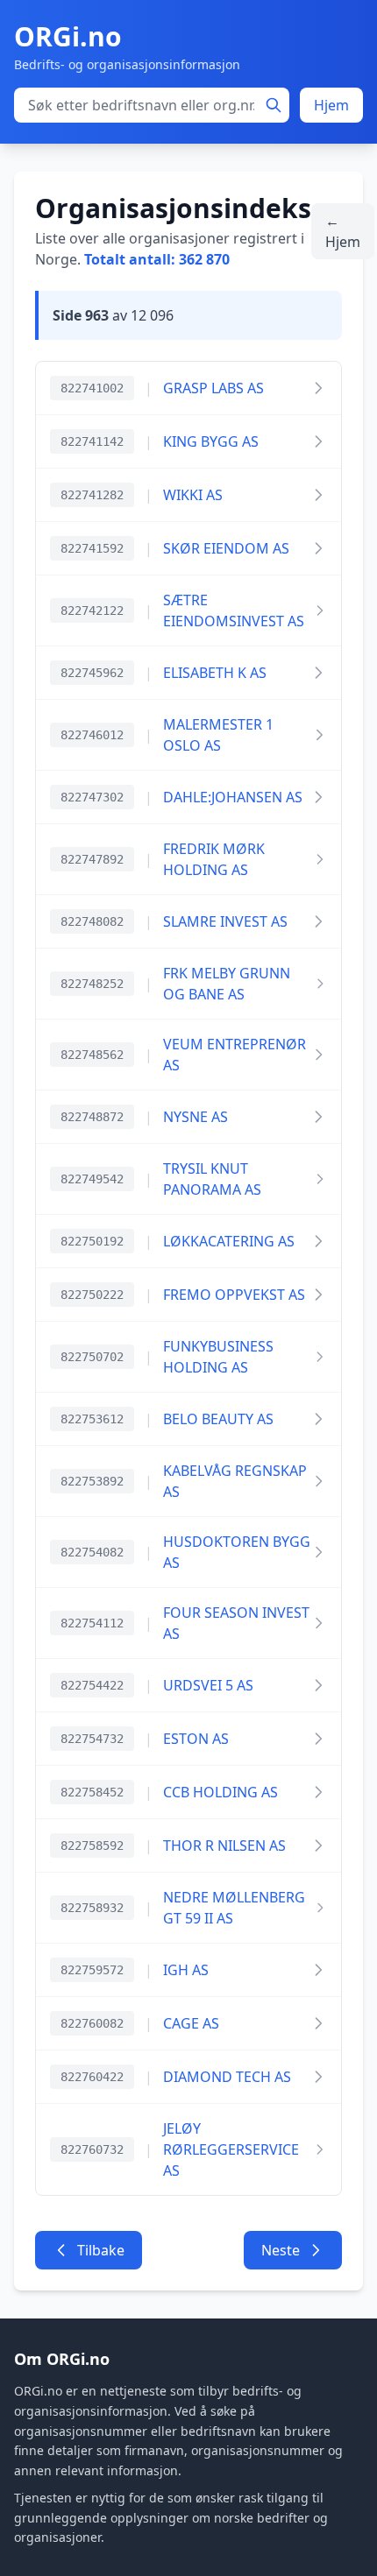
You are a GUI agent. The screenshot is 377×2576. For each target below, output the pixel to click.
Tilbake (101, 2250)
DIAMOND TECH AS (227, 2077)
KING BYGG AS (211, 441)
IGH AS (186, 1970)
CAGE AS (191, 2023)
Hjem (331, 105)
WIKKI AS (193, 495)
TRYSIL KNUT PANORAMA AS (212, 1179)
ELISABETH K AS (215, 673)
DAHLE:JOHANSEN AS (233, 797)
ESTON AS (196, 1739)
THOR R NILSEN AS (224, 1846)
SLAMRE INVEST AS (225, 921)
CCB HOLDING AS (221, 1792)
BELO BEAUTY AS (218, 1419)
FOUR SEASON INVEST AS (236, 1623)
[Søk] (274, 105)
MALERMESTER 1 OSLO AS (218, 735)
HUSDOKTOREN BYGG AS (237, 1552)
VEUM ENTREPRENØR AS (235, 1055)
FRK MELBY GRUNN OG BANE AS (227, 984)
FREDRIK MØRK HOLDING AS (214, 859)
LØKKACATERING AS (229, 1241)
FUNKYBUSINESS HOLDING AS (218, 1357)
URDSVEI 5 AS (208, 1685)
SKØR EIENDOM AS (226, 548)
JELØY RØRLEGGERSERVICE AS (231, 2149)
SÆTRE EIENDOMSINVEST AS (234, 610)
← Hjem (343, 231)
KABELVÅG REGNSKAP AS (235, 1481)
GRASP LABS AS (213, 388)
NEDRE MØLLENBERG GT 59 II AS (234, 1908)
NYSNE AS (196, 1117)
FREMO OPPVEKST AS (234, 1295)
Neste (281, 2250)
